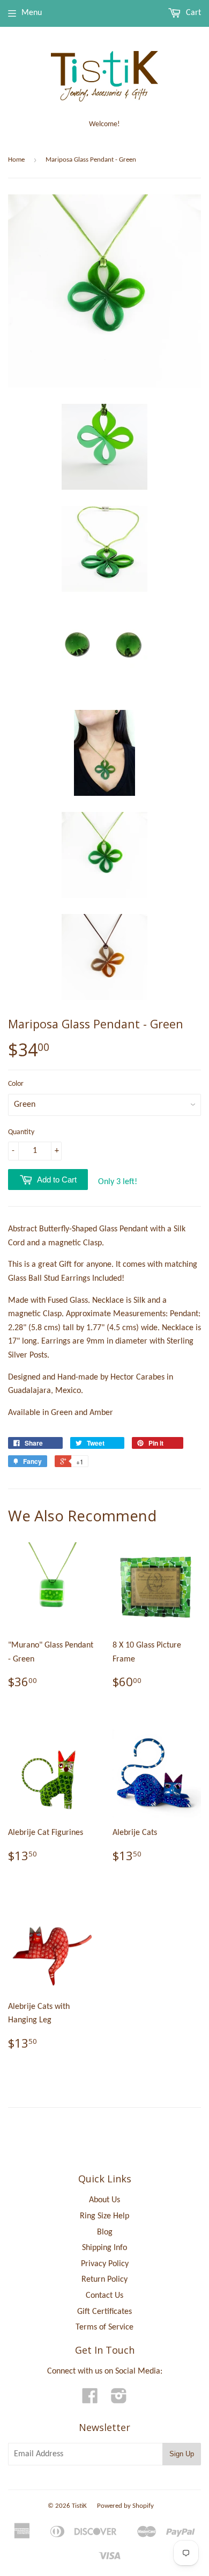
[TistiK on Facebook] (90, 2400)
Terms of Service (104, 2327)
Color (16, 1084)
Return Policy (104, 2280)
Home (16, 160)
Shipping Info (104, 2248)
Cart (192, 13)
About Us (104, 2200)
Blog (105, 2232)
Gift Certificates (104, 2312)
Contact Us (104, 2296)
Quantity (21, 1132)
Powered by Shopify (125, 2506)
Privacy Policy (105, 2264)
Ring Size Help (104, 2216)
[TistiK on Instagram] (119, 2400)
